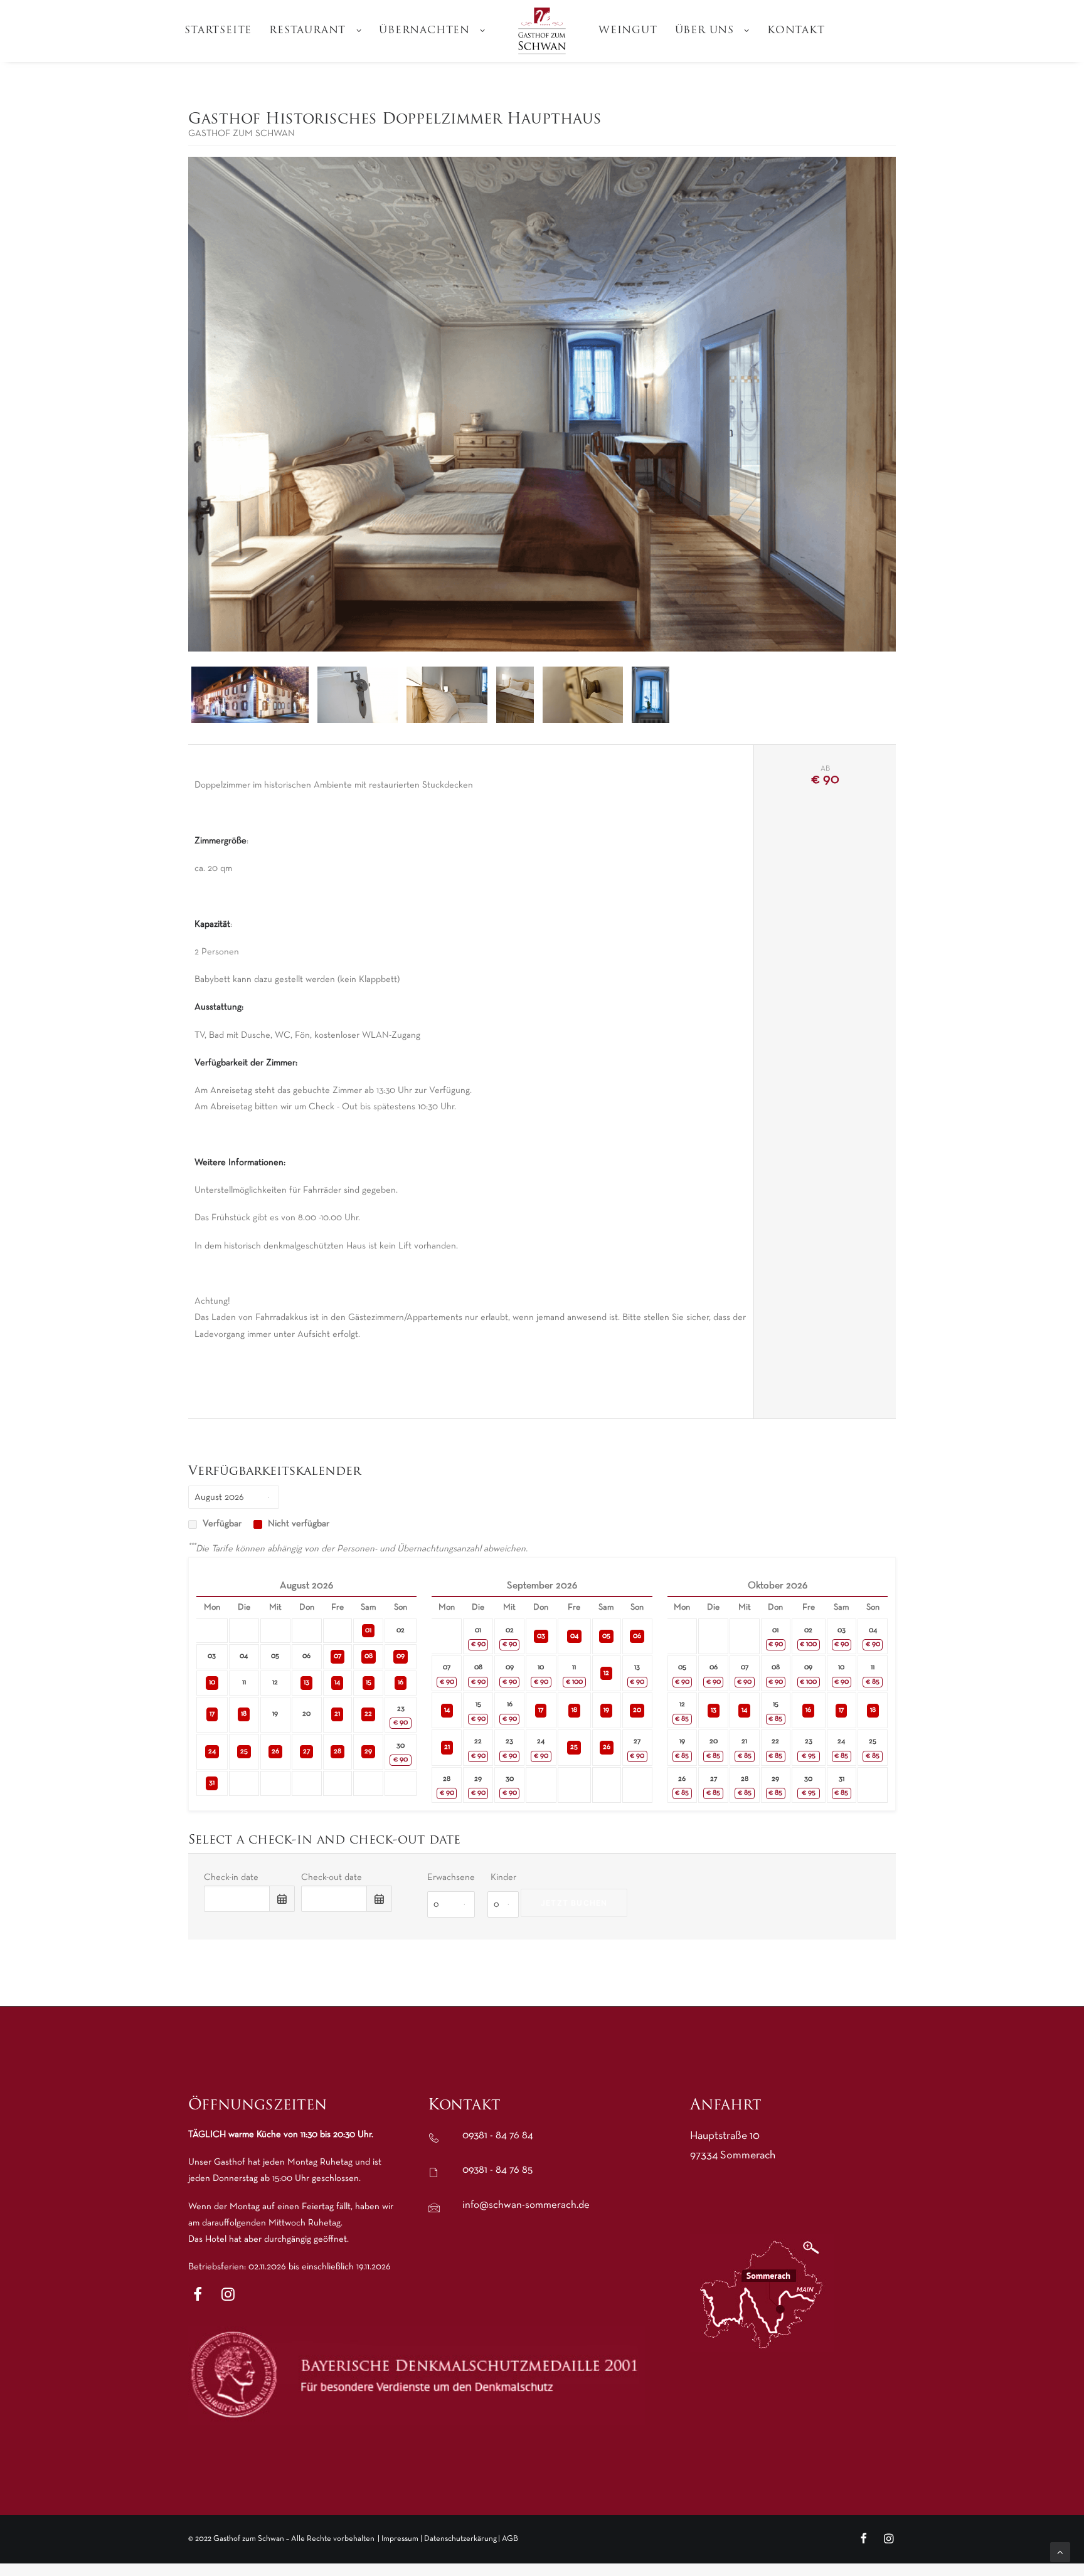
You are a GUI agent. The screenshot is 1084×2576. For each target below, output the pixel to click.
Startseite (218, 31)
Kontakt (796, 31)
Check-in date (231, 1877)
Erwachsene (451, 1877)
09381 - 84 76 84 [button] (498, 2135)
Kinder (503, 1877)
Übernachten (424, 31)
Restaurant (307, 31)
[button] (198, 2298)
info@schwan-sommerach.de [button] (526, 2205)
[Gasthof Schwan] (542, 31)
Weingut (628, 31)
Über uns (704, 31)
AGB (510, 2539)
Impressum (400, 2539)
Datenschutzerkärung (460, 2539)
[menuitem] (218, 31)
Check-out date (332, 1877)
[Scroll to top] (1060, 2552)
